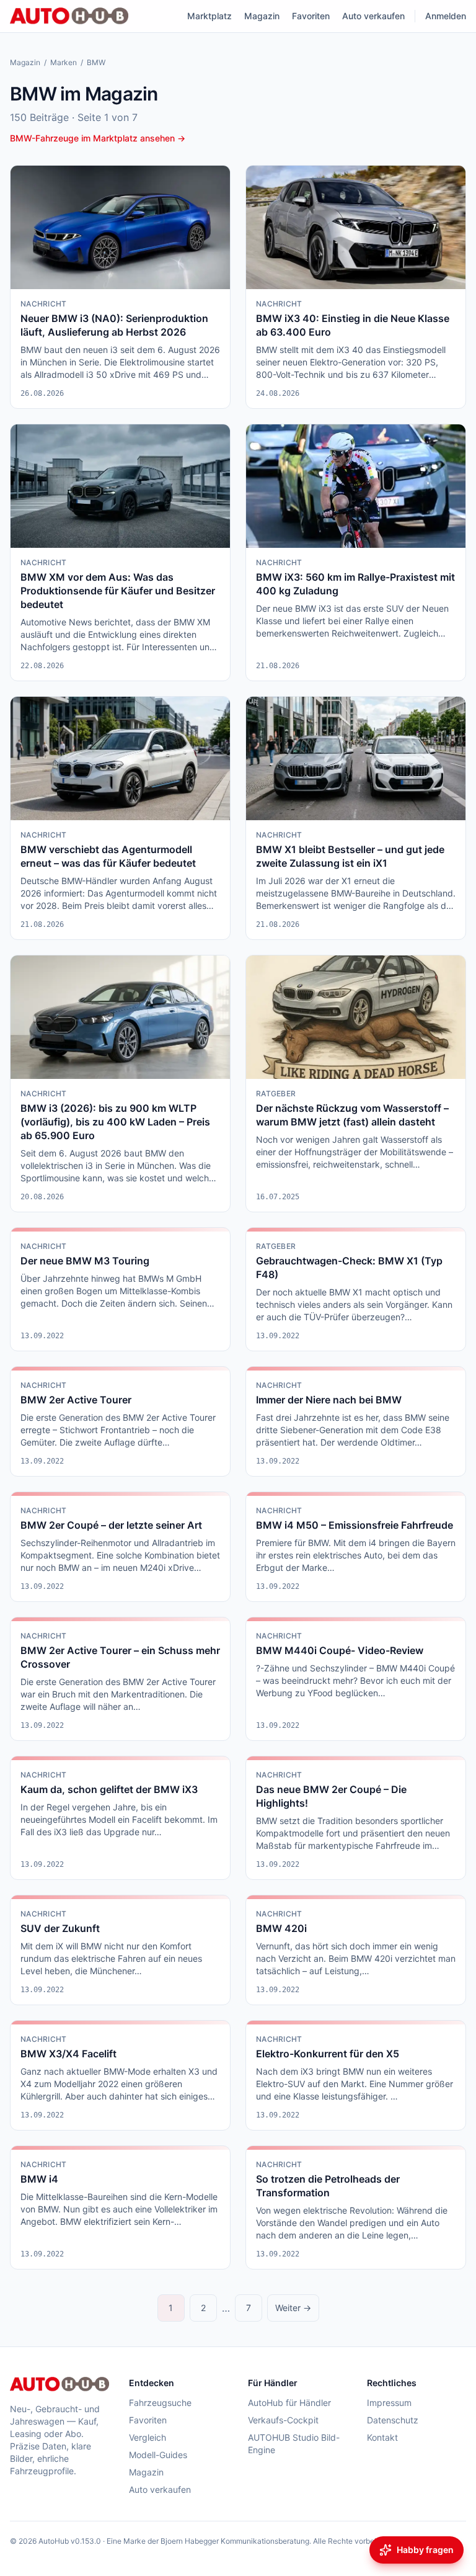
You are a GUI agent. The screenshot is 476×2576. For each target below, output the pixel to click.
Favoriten (311, 16)
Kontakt (382, 2437)
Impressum (389, 2403)
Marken (64, 62)
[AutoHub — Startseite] (69, 16)
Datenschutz (393, 2420)
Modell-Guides (158, 2455)
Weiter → (293, 2308)
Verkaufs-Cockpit (283, 2420)
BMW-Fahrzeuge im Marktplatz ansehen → (98, 138)
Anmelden (446, 16)
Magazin (262, 16)
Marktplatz (209, 16)
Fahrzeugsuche (160, 2403)
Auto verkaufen (373, 16)
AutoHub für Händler (289, 2403)
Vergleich (148, 2437)
